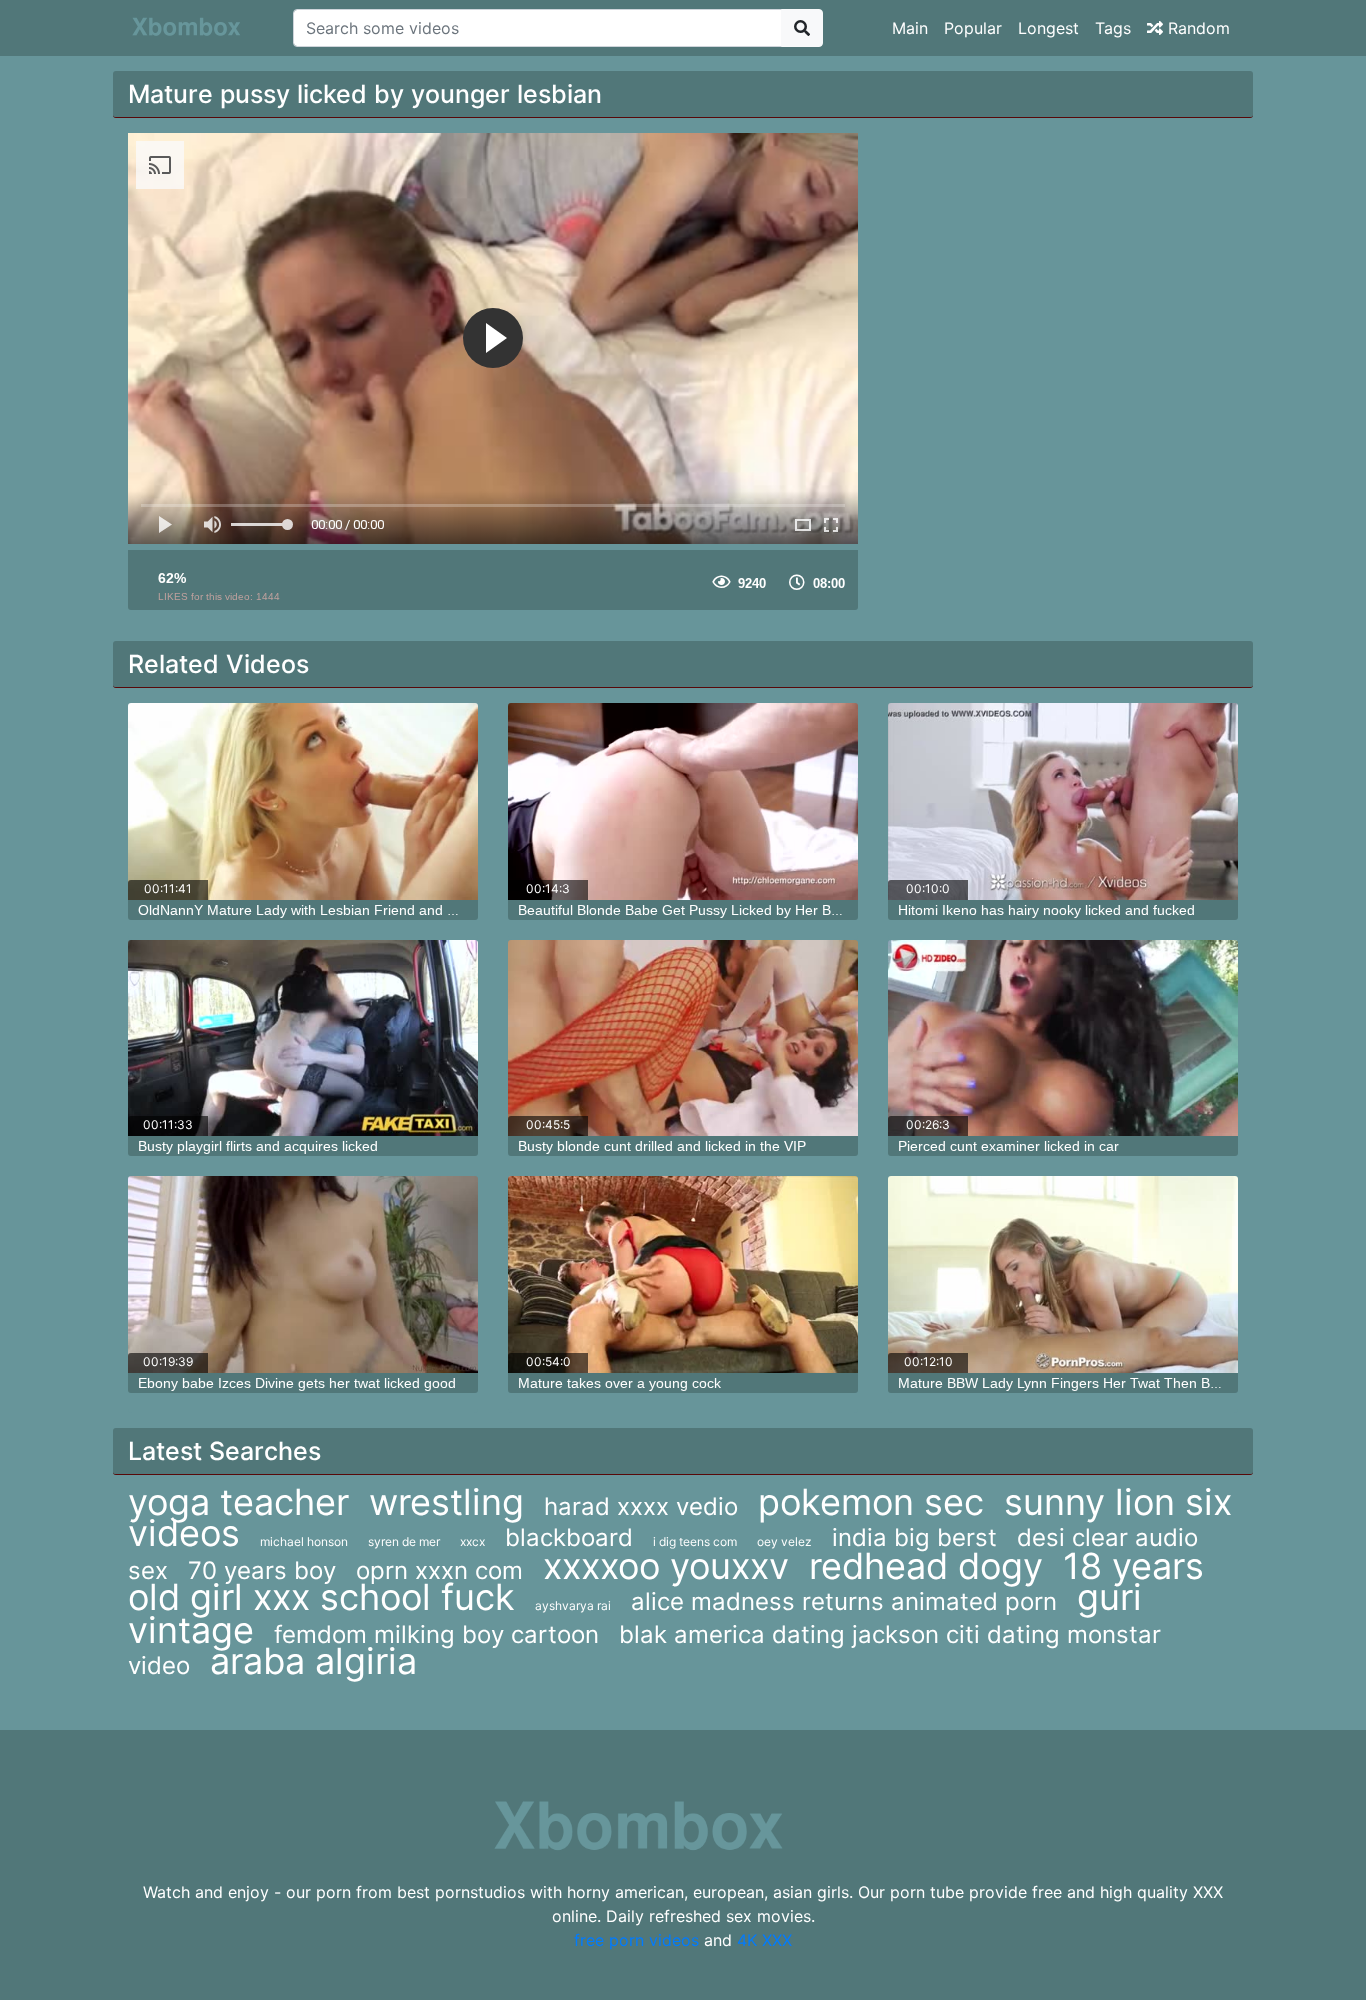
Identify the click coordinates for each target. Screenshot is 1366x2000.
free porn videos (636, 1940)
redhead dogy (926, 1566)
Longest (1048, 28)
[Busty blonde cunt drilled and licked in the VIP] (683, 1038)
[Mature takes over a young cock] (683, 1274)
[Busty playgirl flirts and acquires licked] (303, 1038)
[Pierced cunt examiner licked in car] (1063, 1038)
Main (910, 28)
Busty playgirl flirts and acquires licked (258, 1146)
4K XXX (764, 1940)
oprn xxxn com (439, 1570)
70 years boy (262, 1570)
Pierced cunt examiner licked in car (1008, 1146)
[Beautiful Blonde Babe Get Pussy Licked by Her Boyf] (683, 801)
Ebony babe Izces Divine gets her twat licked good (297, 1383)
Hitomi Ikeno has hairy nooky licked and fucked (1046, 910)
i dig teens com (695, 1541)
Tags (1113, 28)
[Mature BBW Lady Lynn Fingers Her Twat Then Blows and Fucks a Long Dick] (1063, 1274)
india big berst (914, 1537)
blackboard (569, 1537)
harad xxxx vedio (641, 1506)
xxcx (472, 1541)
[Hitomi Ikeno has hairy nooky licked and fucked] (1063, 801)
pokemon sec (871, 1502)
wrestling (446, 1502)
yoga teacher (238, 1502)
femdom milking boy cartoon (436, 1634)
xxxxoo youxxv (666, 1566)
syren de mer (404, 1541)
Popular (973, 28)
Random (1196, 28)
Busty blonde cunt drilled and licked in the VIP (662, 1146)
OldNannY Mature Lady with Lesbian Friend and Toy (303, 910)
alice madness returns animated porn (844, 1601)
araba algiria (313, 1661)
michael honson (304, 1541)
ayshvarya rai (573, 1605)
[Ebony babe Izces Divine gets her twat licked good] (303, 1274)
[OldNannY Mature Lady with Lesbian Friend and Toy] (303, 801)
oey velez (784, 1541)
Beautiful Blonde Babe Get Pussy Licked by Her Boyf (684, 910)
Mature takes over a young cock (619, 1383)
